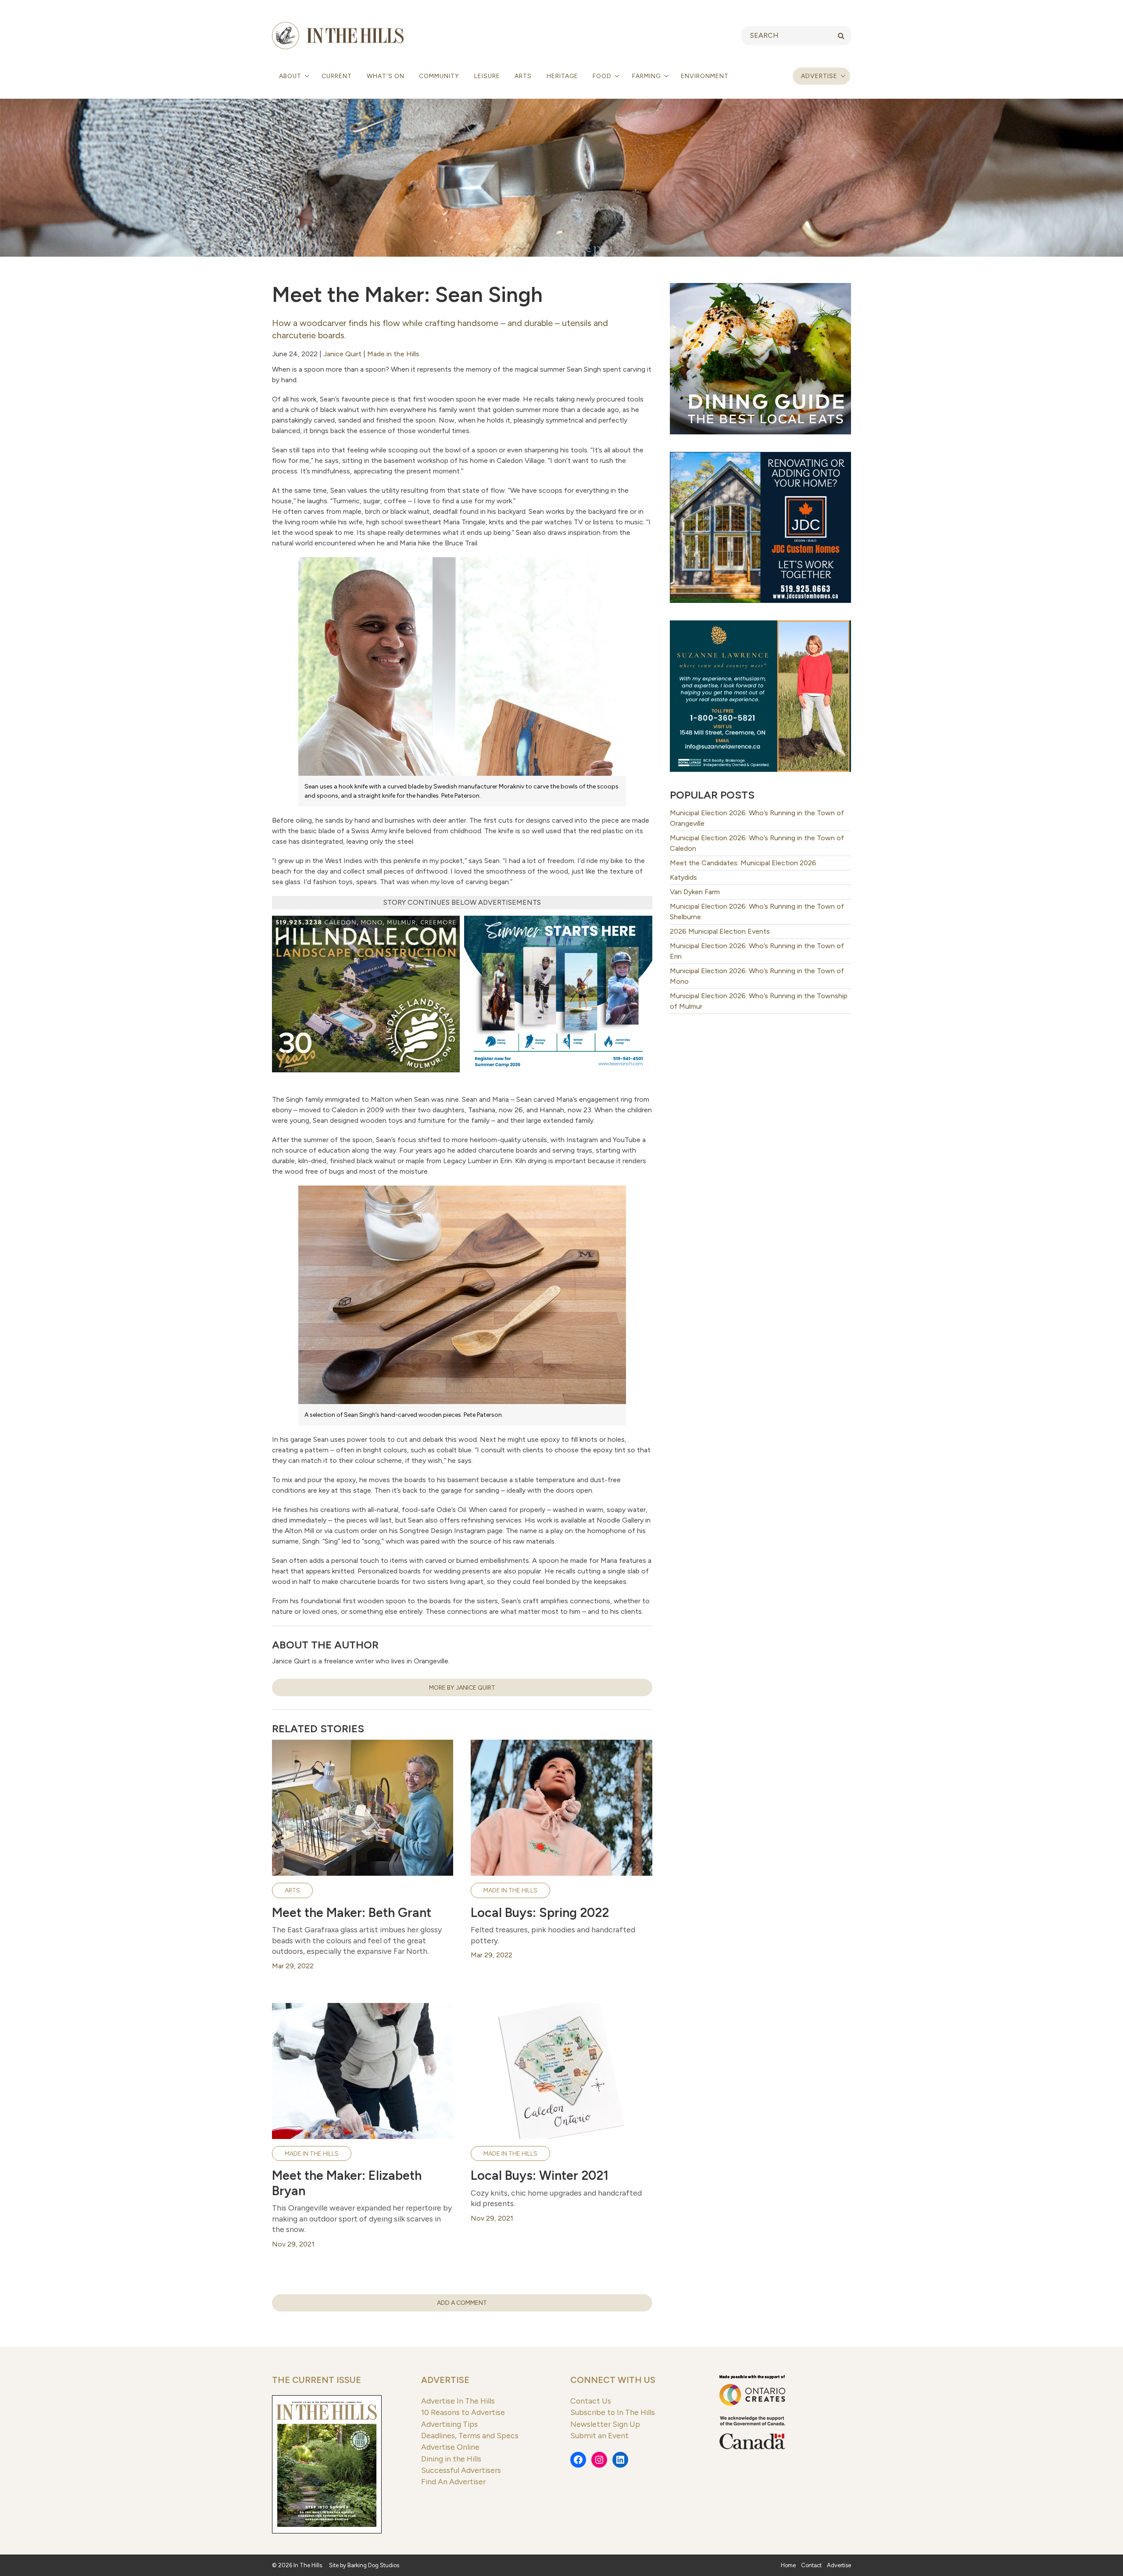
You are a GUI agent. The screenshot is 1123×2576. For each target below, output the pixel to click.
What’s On (386, 76)
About (291, 76)
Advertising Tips (449, 2424)
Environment (705, 76)
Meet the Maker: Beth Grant (352, 1913)
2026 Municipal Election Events (720, 931)
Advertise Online (450, 2447)
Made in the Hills (393, 354)
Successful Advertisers (461, 2470)
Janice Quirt (342, 354)
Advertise (819, 76)
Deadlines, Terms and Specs (470, 2435)
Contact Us (591, 2401)
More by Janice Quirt (462, 1688)
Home (788, 2565)
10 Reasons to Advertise (463, 2412)
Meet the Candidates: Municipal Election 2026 (743, 863)
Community (439, 76)
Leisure (487, 76)
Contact (811, 2565)
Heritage (562, 76)
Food (603, 76)
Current (337, 76)
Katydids (683, 877)
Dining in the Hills (451, 2459)
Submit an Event (599, 2435)
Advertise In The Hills (458, 2401)
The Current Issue (317, 2380)
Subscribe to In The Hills (613, 2412)
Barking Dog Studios (373, 2565)
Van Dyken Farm (695, 892)
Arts (523, 76)
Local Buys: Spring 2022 (540, 1913)
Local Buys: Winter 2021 (540, 2175)
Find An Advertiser (453, 2481)
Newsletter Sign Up (605, 2424)
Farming (647, 76)
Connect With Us (613, 2380)
